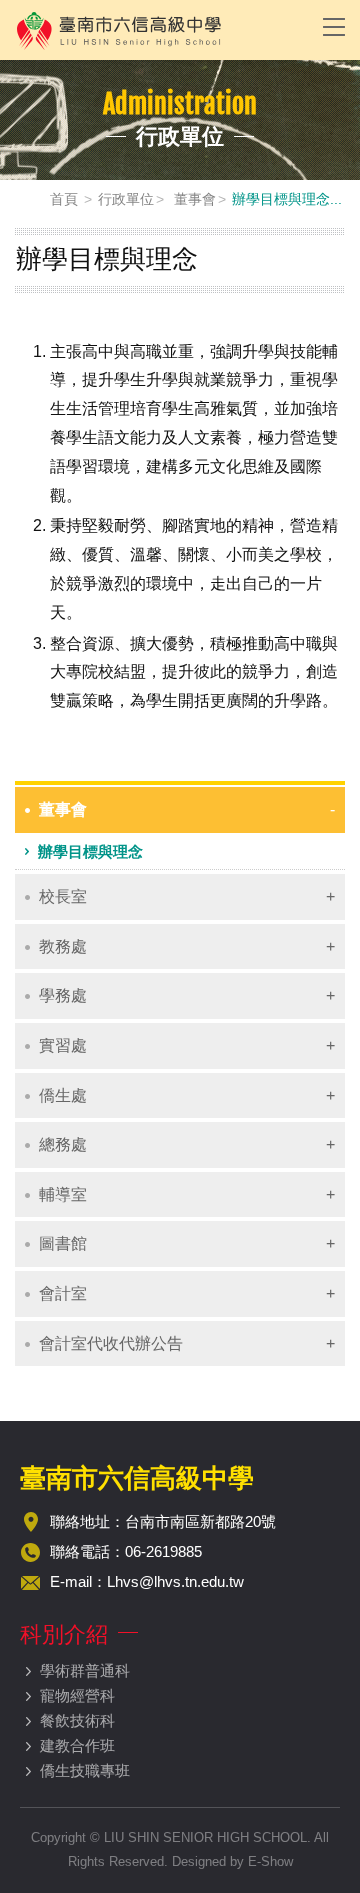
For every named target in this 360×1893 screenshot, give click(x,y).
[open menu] (334, 26)
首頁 (64, 199)
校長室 (63, 896)
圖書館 (63, 1243)
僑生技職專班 (85, 1770)
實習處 (63, 1045)
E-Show (270, 1861)
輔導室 (63, 1194)
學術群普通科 (85, 1670)
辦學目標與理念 (90, 851)
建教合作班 (77, 1745)
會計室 (63, 1293)
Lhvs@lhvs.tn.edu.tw (175, 1581)
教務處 (63, 946)
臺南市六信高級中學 (155, 30)
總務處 (63, 1144)
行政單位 (126, 199)
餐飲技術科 (77, 1720)
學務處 (63, 995)
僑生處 (63, 1095)
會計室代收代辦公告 (111, 1343)
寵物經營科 (77, 1695)
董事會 (193, 199)
